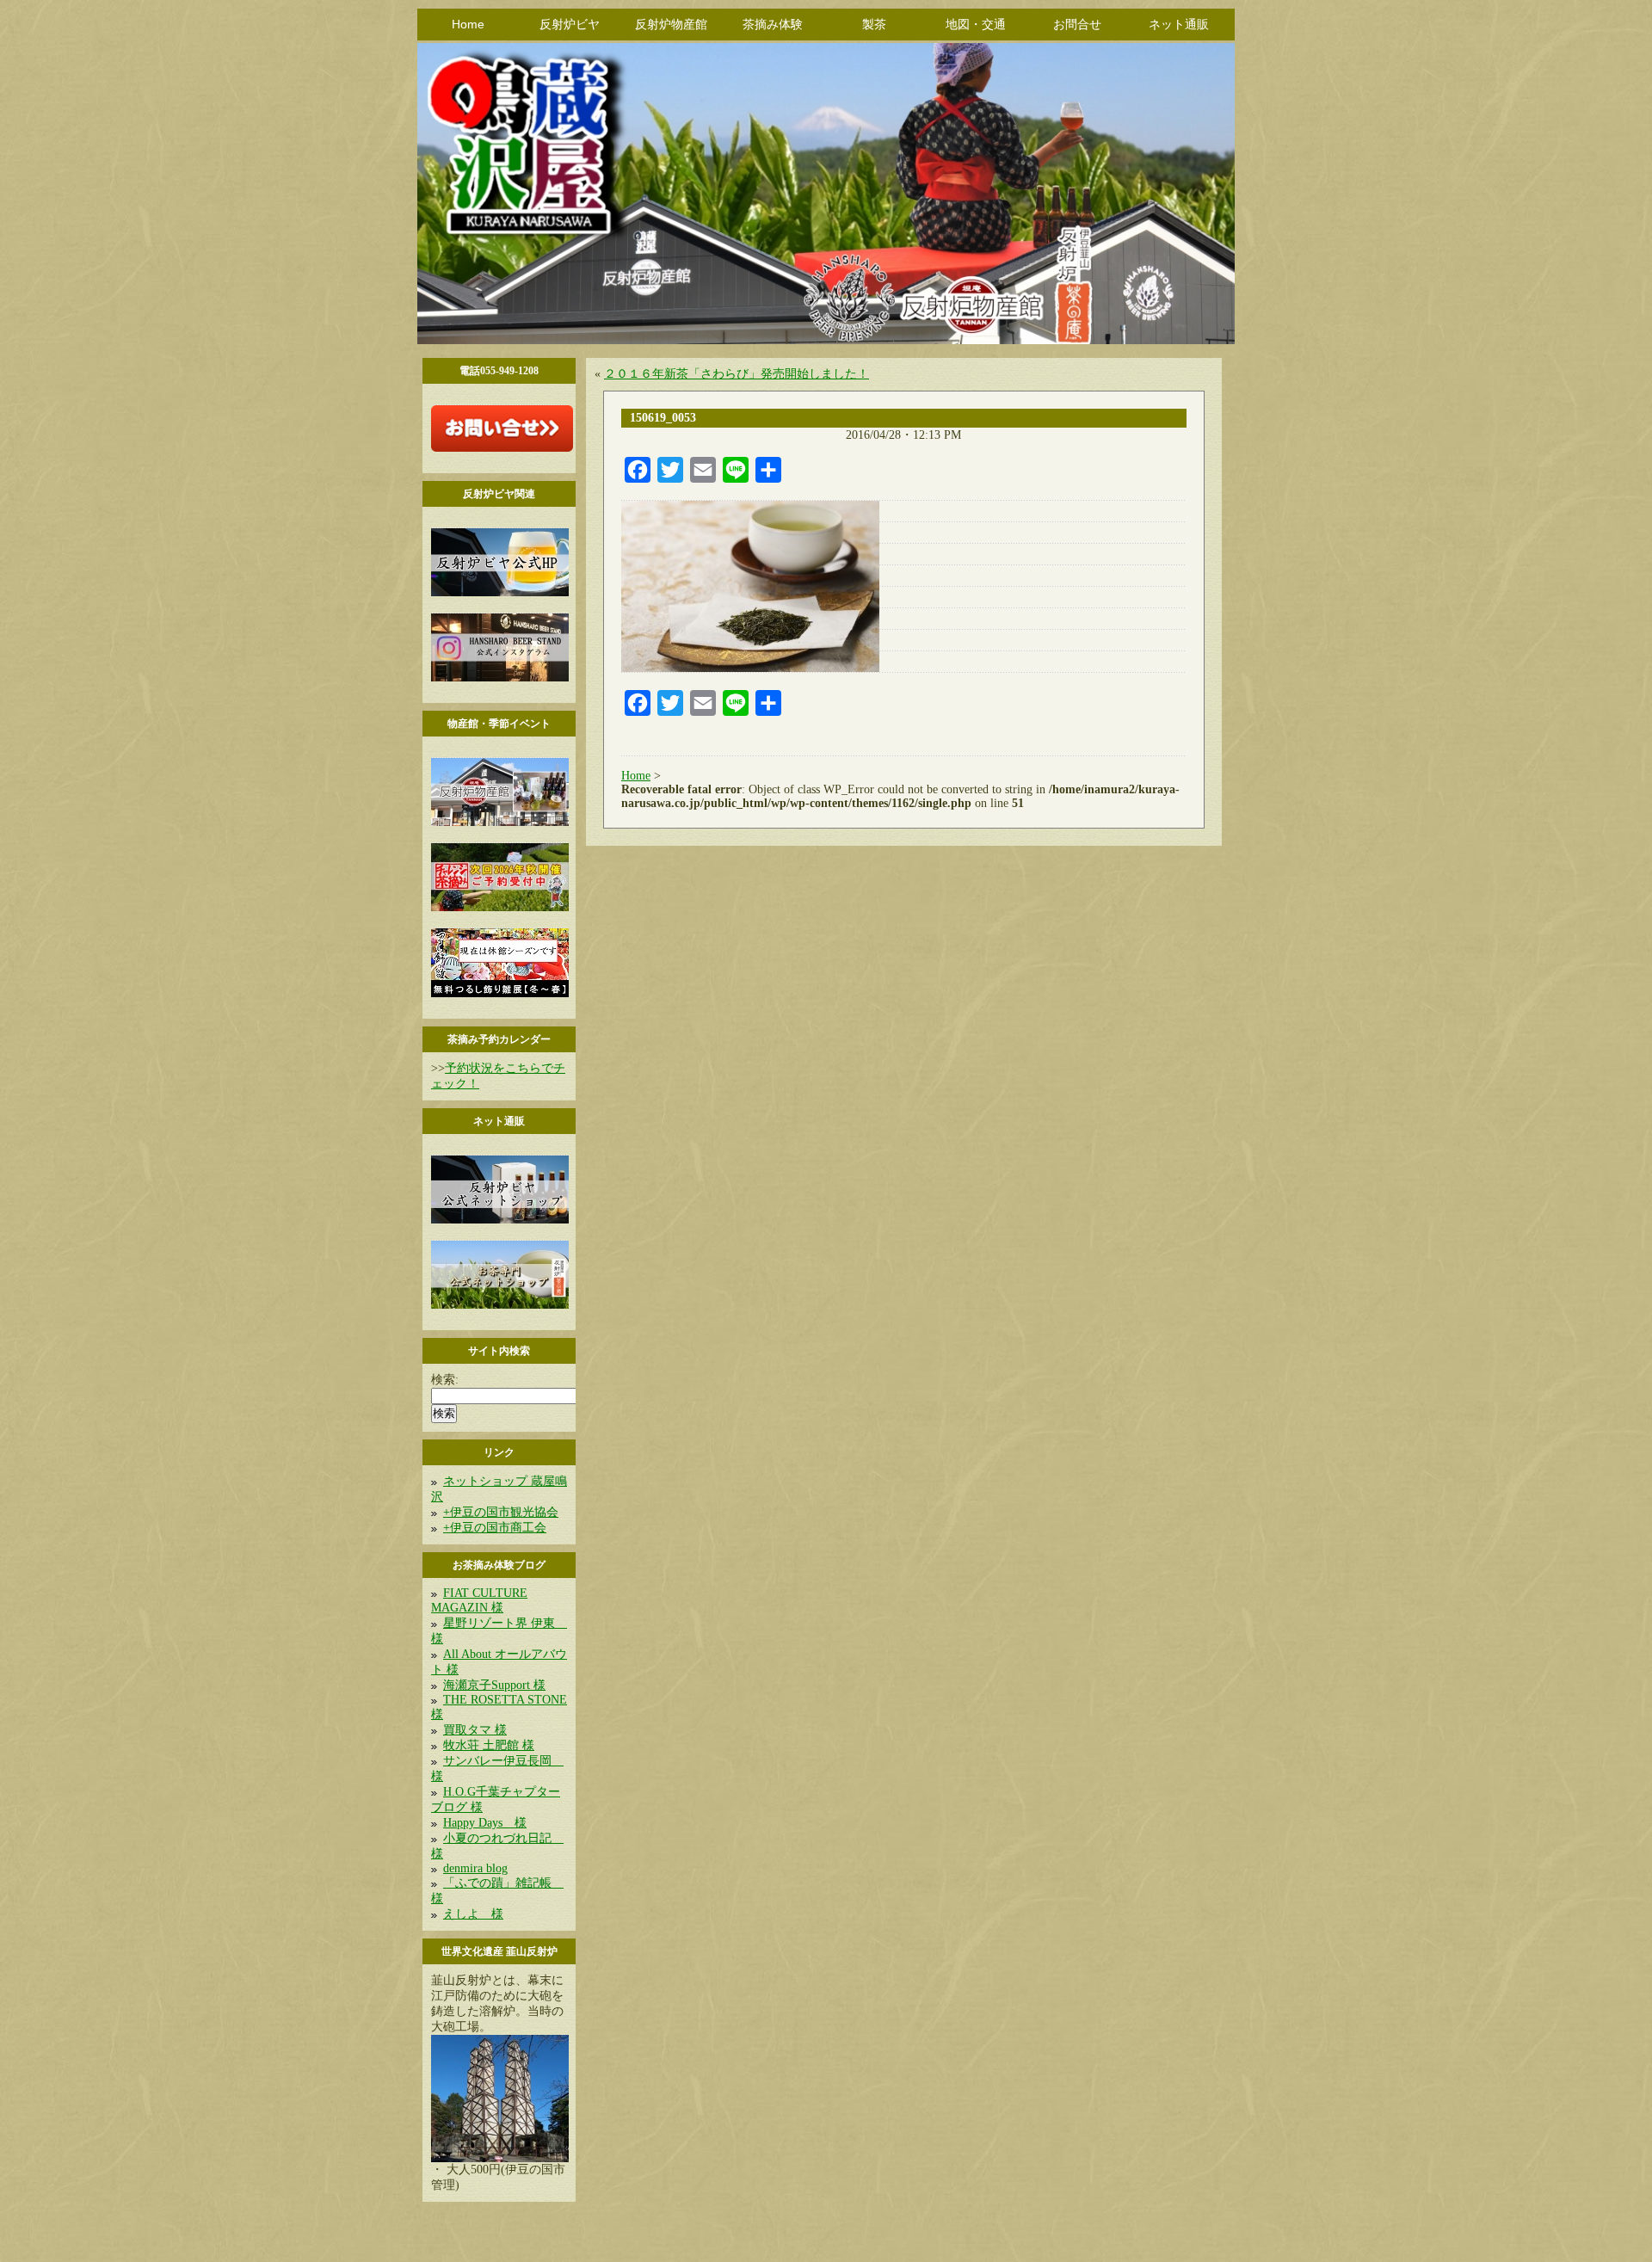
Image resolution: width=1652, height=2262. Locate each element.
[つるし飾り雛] (500, 993)
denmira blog (475, 1868)
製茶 (874, 24)
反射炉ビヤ (570, 24)
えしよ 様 (473, 1914)
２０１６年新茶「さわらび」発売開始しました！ (737, 374)
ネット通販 (1179, 24)
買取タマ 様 (475, 1730)
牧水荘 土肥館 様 (489, 1745)
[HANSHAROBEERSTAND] (500, 678)
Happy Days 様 (485, 1823)
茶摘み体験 (773, 24)
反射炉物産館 (671, 24)
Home (468, 24)
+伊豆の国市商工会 (495, 1528)
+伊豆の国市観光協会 (501, 1512)
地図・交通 (976, 24)
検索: (445, 1380)
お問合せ (1077, 24)
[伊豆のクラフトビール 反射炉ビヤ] (500, 592)
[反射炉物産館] (500, 822)
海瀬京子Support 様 (494, 1685)
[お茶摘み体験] (500, 907)
